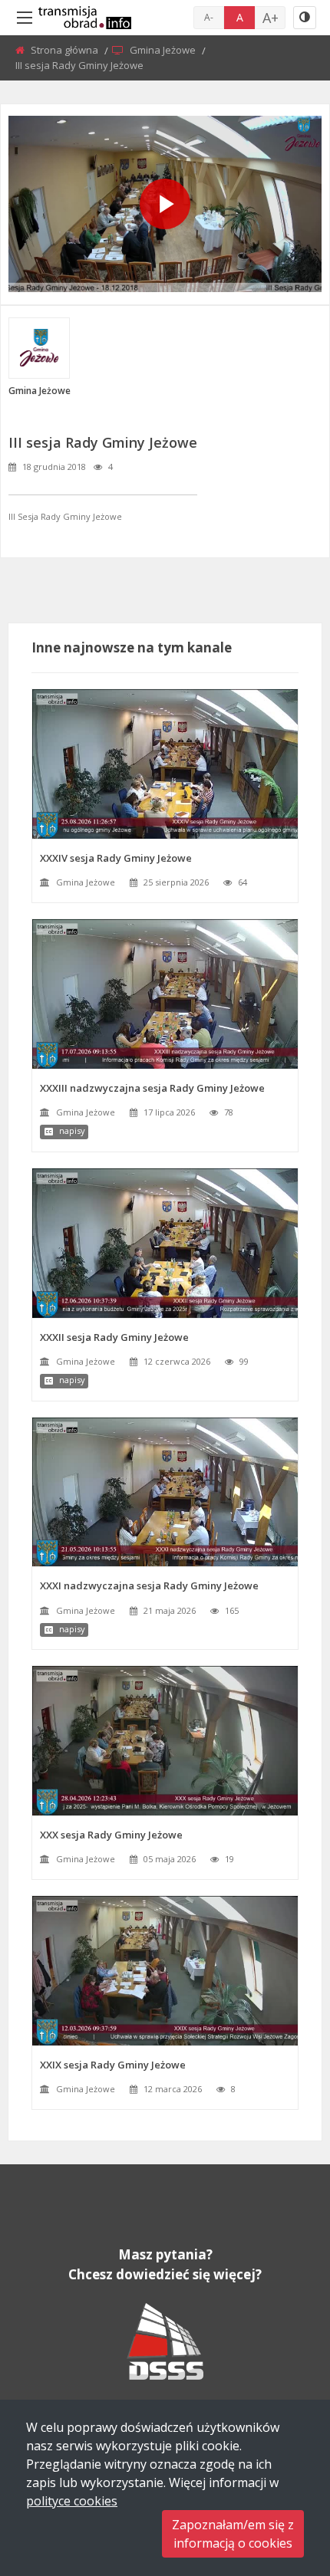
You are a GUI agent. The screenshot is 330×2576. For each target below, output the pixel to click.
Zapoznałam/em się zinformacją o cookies (233, 2534)
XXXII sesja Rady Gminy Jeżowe (114, 1337)
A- (209, 17)
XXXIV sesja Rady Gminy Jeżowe (116, 858)
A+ (271, 18)
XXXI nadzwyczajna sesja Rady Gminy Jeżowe (149, 1585)
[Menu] (25, 18)
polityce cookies (72, 2501)
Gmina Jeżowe (164, 50)
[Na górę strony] (280, 2480)
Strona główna (66, 50)
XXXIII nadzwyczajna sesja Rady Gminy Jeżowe (152, 1088)
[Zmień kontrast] (305, 18)
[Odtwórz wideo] (165, 204)
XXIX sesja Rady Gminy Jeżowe (113, 2065)
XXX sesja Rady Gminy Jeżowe (111, 1835)
